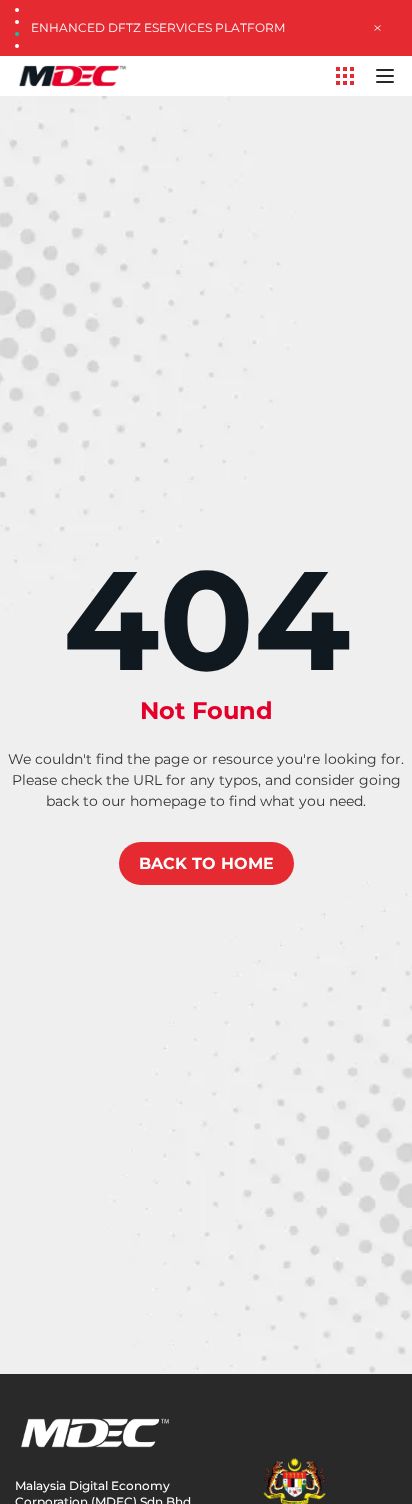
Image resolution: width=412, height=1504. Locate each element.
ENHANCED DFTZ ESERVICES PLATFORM (158, 27)
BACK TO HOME (206, 863)
